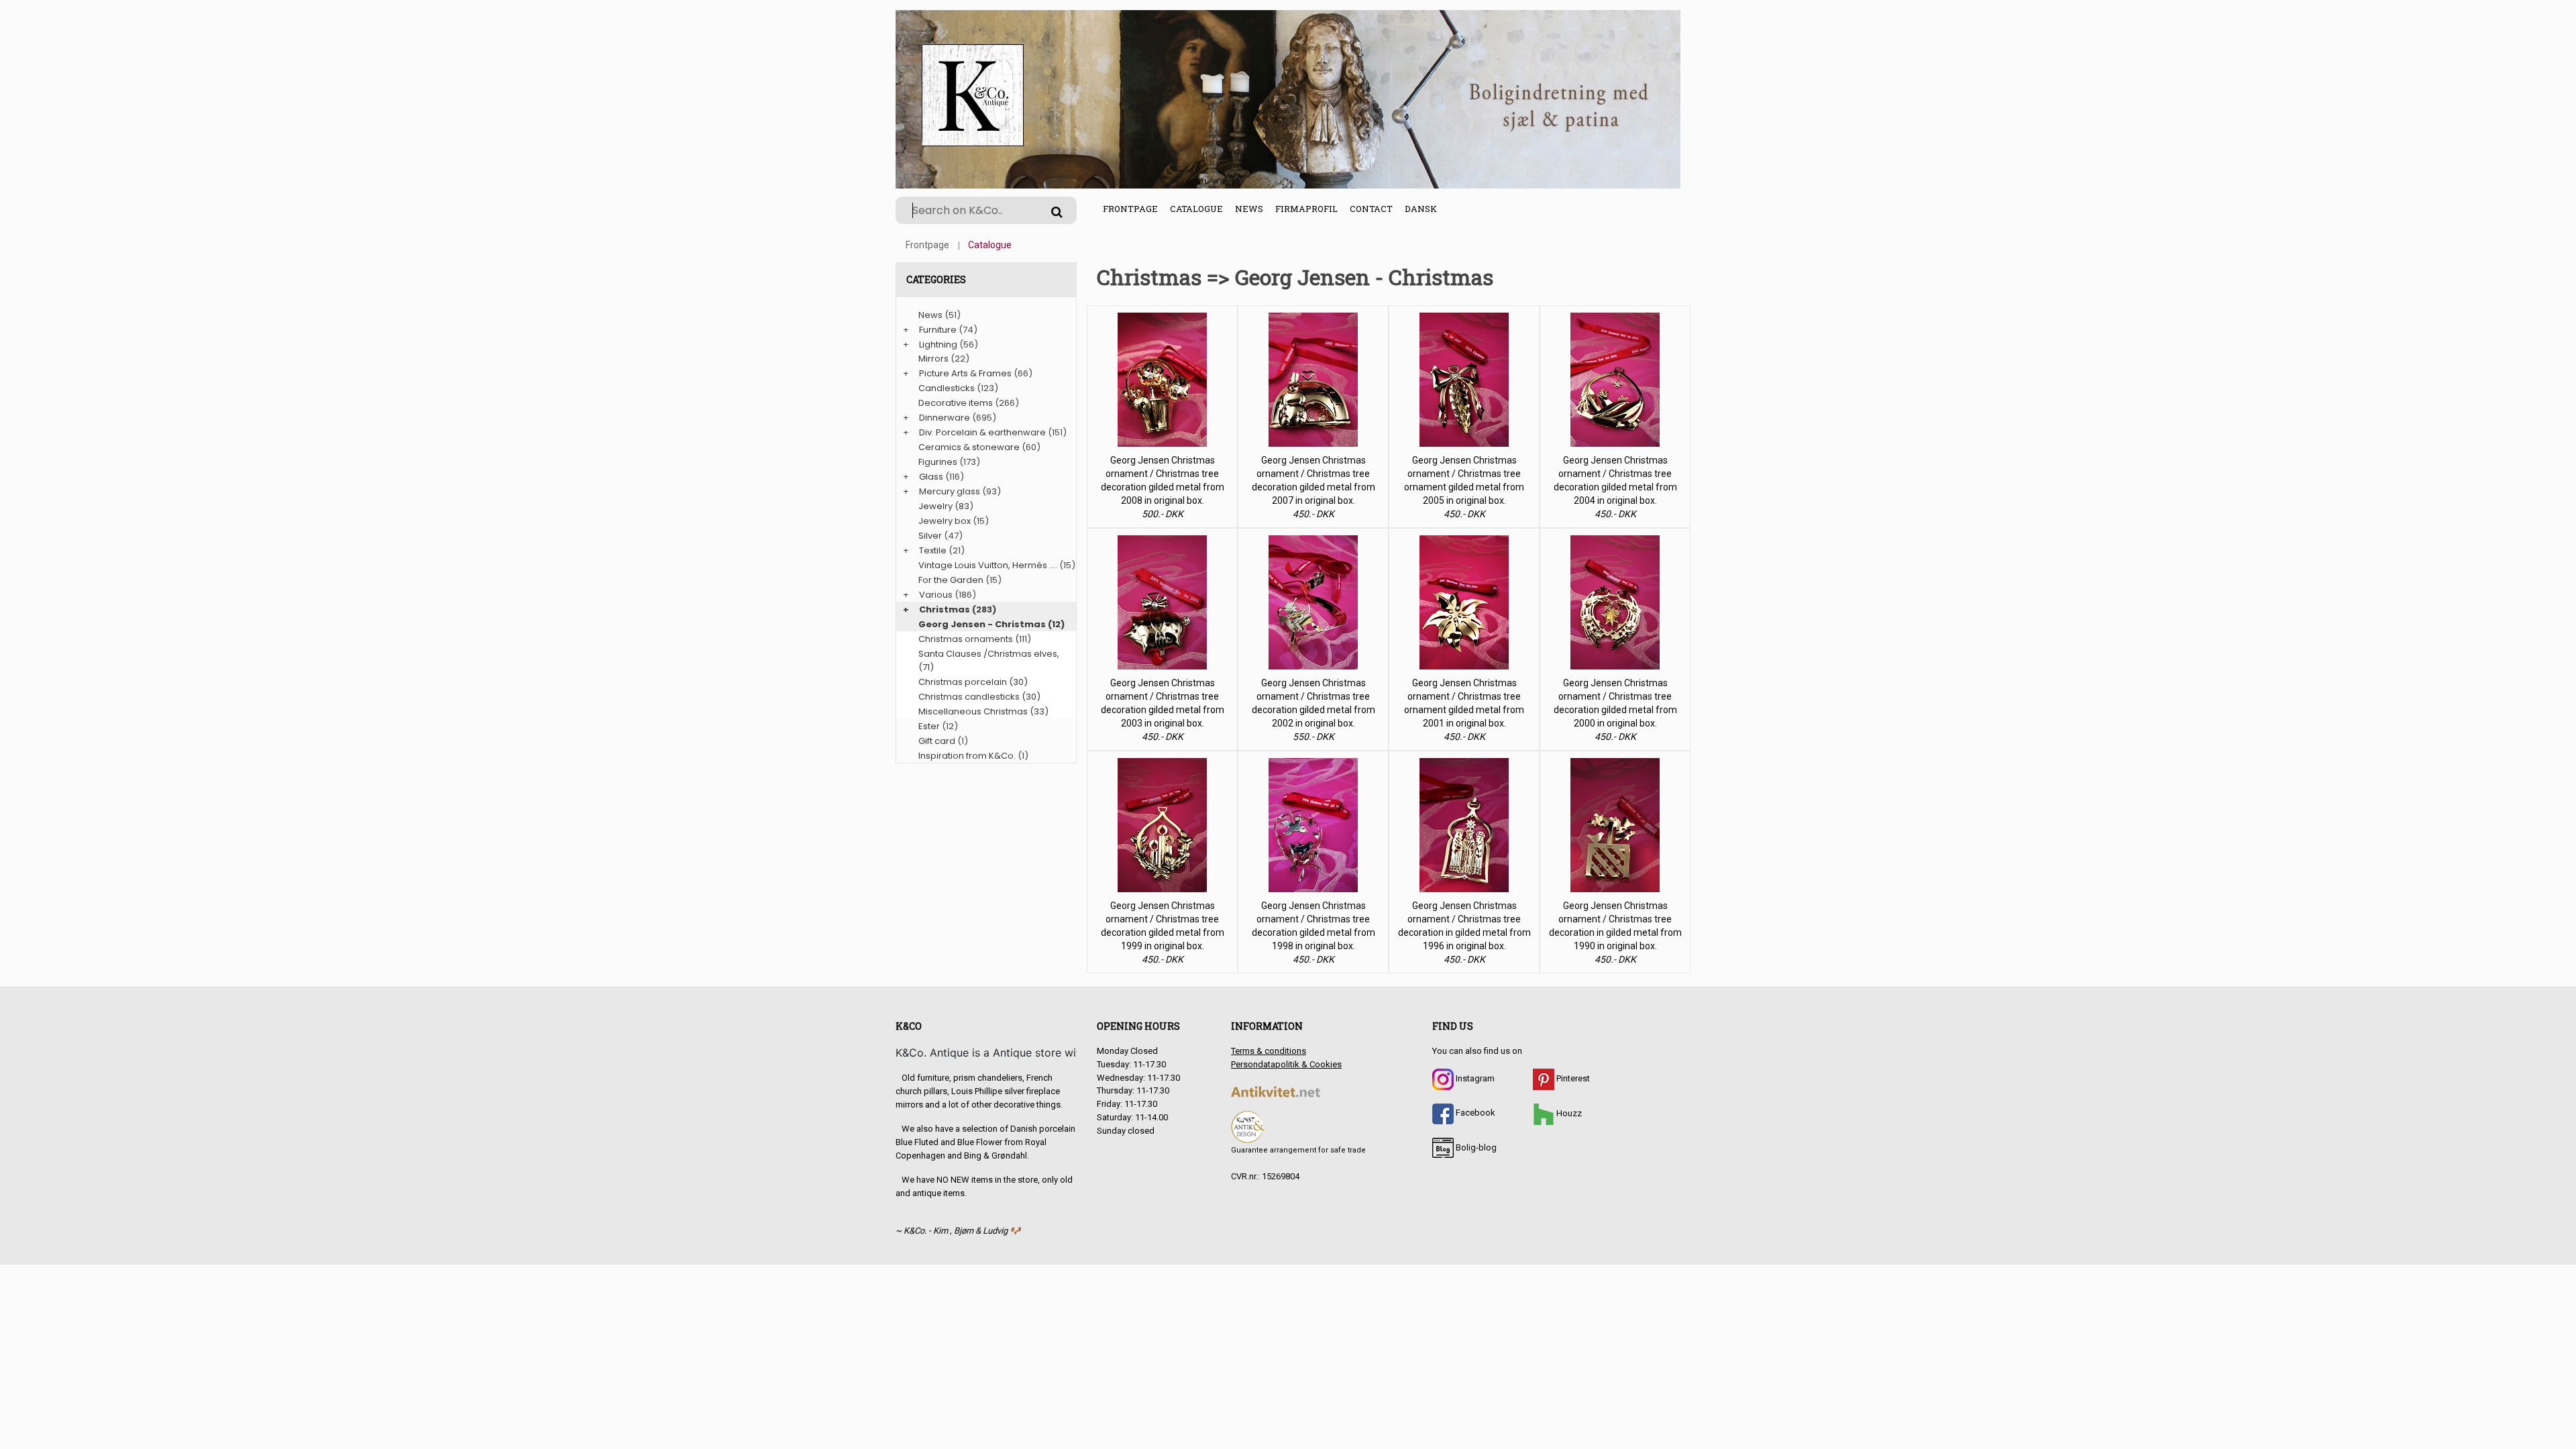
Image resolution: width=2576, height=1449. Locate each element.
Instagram (1474, 1078)
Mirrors (933, 359)
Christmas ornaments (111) (975, 639)
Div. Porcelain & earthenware (982, 432)
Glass (931, 477)
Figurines (938, 462)
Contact (1371, 209)
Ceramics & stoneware (969, 447)
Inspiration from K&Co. (967, 756)
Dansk (1421, 209)
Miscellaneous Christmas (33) (983, 711)
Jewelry (935, 506)
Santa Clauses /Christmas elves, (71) (989, 660)
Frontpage (1130, 209)
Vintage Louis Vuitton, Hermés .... (988, 565)
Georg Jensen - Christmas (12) (991, 624)
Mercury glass (950, 491)
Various (936, 595)
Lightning (938, 344)
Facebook (1474, 1113)
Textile (933, 550)
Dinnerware (945, 418)
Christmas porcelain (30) (973, 682)
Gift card (937, 741)
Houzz (1568, 1113)
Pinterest (1572, 1078)
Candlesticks (947, 388)
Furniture (938, 330)
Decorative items (956, 403)
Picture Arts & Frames (965, 373)
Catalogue (1196, 209)
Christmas (945, 609)
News (1249, 209)
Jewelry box (945, 521)
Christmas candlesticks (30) (979, 697)
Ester (929, 726)
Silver (930, 536)
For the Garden (951, 580)
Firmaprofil (1306, 209)
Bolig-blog (1475, 1147)
